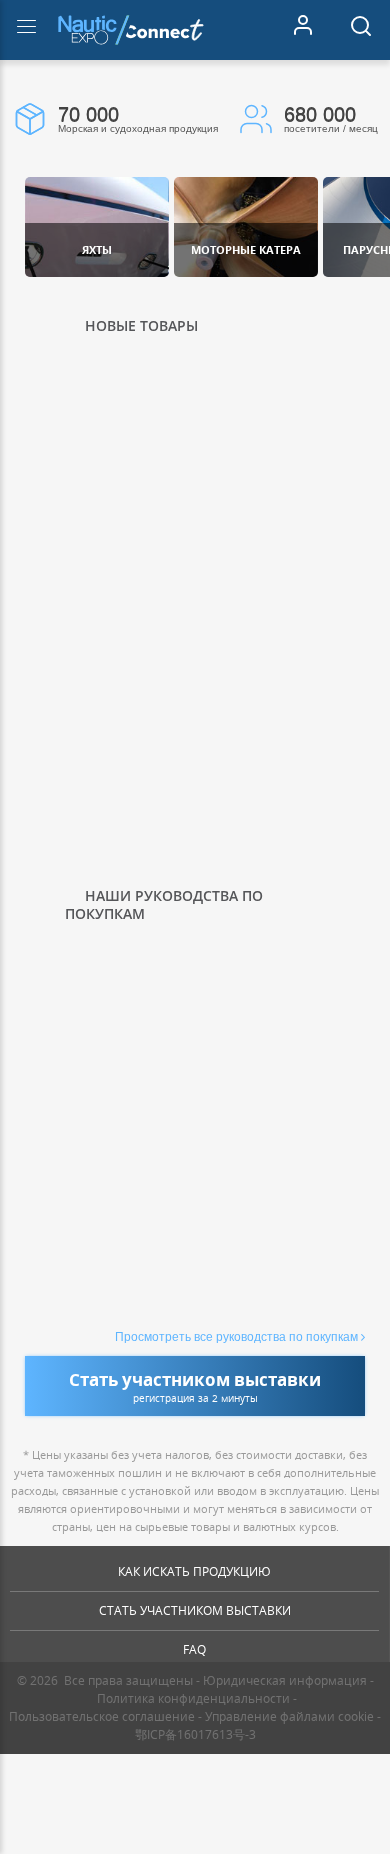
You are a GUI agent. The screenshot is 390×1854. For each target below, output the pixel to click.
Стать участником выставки (195, 1610)
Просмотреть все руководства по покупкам (236, 1337)
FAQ (194, 1649)
